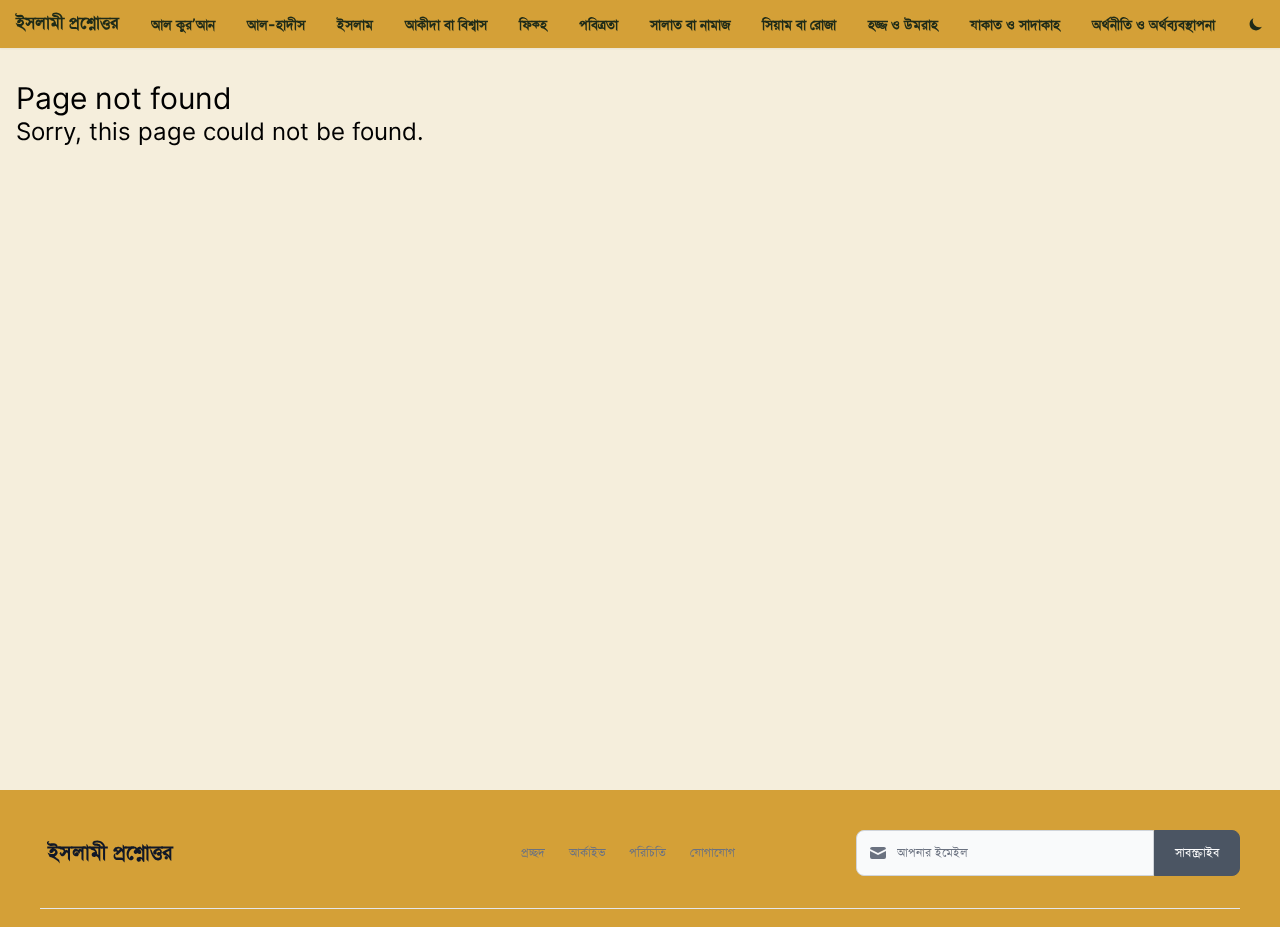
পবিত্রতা (598, 24)
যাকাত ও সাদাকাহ (1015, 24)
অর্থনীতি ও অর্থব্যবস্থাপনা (1153, 24)
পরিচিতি (647, 851)
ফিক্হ (533, 24)
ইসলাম (355, 24)
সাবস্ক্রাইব (1197, 853)
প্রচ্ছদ (533, 851)
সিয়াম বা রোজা (799, 24)
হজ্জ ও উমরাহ (903, 24)
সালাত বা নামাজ (690, 24)
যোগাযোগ (712, 851)
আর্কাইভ (587, 851)
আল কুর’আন (183, 24)
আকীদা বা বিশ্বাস (446, 24)
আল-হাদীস (276, 24)
